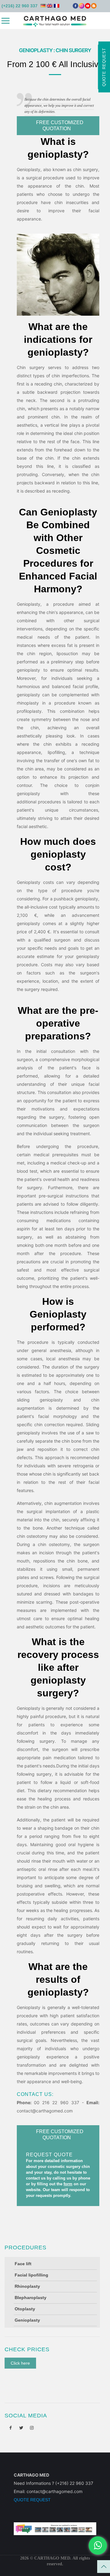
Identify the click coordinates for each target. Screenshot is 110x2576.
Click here (20, 2363)
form (68, 2184)
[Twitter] (21, 2428)
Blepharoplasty (31, 2298)
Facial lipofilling (31, 2275)
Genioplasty (27, 2320)
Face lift (23, 2264)
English (50, 6)
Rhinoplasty (27, 2286)
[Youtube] (88, 7)
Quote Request (104, 67)
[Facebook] (75, 7)
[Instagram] (82, 7)
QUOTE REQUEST (32, 2500)
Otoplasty (25, 2309)
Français (57, 6)
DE (43, 6)
